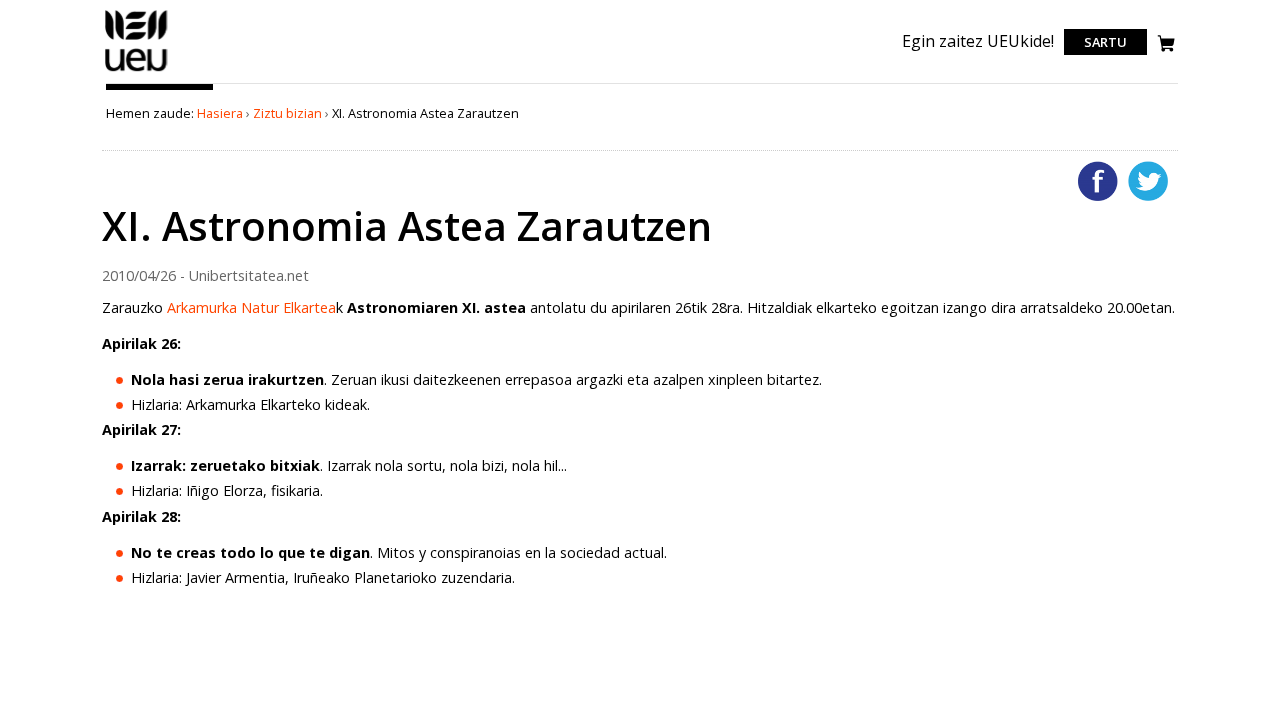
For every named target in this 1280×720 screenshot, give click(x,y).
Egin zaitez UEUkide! (978, 41)
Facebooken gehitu (1098, 181)
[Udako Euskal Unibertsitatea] (136, 71)
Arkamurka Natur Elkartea (251, 307)
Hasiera (220, 113)
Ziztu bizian (287, 113)
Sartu (1105, 42)
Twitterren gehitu (1148, 181)
